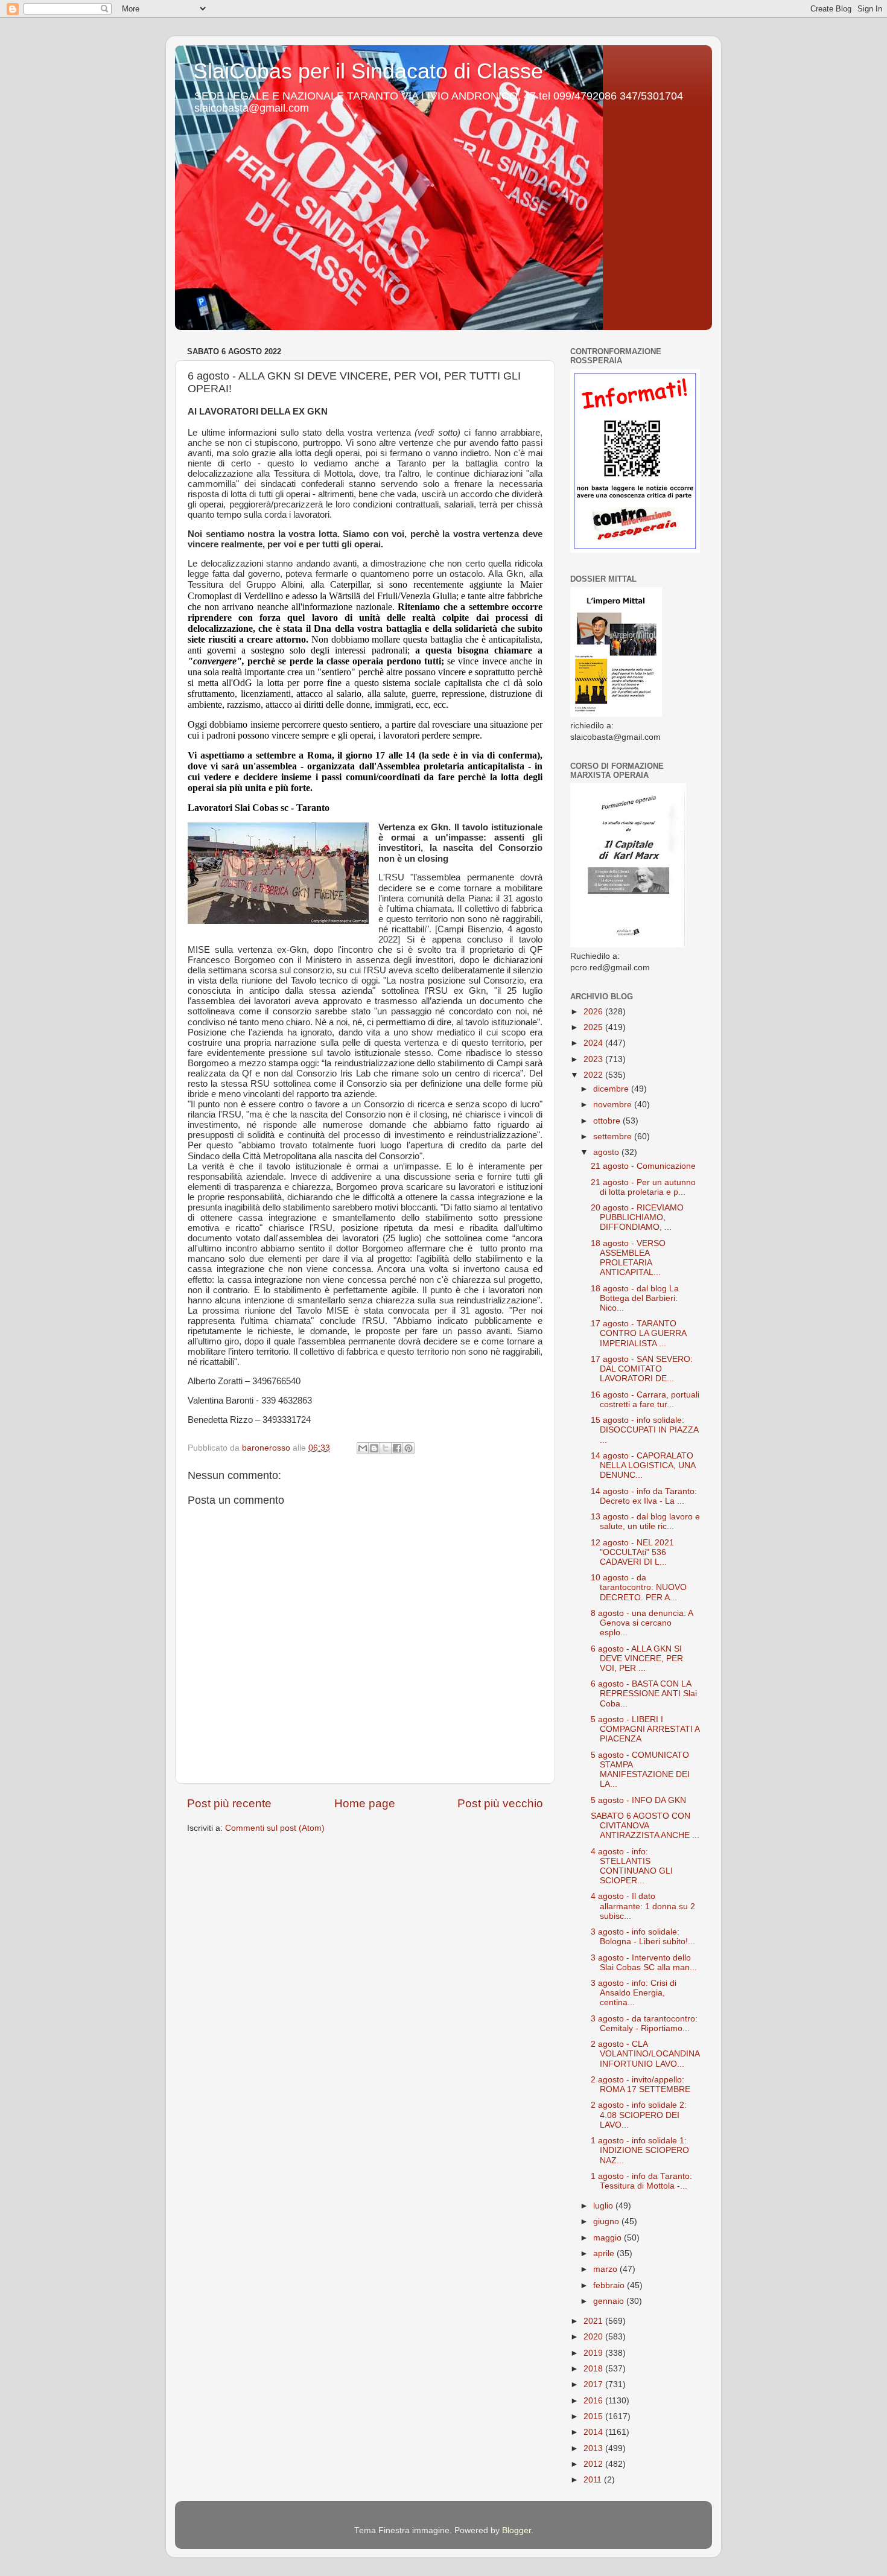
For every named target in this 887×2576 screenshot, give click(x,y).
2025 (594, 1027)
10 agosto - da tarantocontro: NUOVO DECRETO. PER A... (639, 1587)
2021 (594, 2321)
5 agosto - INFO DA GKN (638, 1800)
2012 (594, 2464)
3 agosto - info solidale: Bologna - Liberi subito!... (643, 1937)
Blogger (517, 2530)
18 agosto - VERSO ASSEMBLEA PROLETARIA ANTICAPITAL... (628, 1258)
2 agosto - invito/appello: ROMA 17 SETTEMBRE (641, 2085)
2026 (594, 1012)
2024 (594, 1043)
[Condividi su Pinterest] (409, 1448)
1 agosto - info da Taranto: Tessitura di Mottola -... (641, 2181)
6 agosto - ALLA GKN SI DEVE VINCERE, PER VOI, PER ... (637, 1658)
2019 (594, 2353)
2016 (594, 2401)
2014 (594, 2432)
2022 (594, 1075)
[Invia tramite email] (363, 1448)
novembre (614, 1105)
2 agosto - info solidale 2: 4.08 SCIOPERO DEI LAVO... (639, 2115)
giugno (607, 2221)
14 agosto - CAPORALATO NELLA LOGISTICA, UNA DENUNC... (643, 1465)
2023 (594, 1059)
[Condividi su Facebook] (397, 1448)
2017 (594, 2384)
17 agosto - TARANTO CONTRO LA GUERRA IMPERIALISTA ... (638, 1333)
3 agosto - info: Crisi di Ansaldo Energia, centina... (634, 1993)
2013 (594, 2448)
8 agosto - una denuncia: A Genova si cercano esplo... (642, 1623)
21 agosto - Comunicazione (643, 1166)
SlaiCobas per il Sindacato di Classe (368, 71)
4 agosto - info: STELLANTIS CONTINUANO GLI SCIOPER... (632, 1866)
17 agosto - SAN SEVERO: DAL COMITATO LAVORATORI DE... (642, 1369)
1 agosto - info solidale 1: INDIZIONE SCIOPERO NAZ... (640, 2150)
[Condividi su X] (386, 1448)
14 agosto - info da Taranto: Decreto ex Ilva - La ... (644, 1496)
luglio (604, 2206)
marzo (606, 2269)
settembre (614, 1137)
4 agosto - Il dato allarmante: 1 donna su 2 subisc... (643, 1906)
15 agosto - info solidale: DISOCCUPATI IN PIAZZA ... (644, 1430)
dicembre (612, 1089)
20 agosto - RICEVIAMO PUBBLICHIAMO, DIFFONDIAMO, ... (637, 1217)
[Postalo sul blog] (374, 1448)
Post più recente (229, 1803)
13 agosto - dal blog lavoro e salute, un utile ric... (645, 1522)
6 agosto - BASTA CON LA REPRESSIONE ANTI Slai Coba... (644, 1693)
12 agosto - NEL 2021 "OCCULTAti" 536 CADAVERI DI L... (632, 1552)
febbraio (610, 2285)
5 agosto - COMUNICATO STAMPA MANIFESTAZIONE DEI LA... (640, 1770)
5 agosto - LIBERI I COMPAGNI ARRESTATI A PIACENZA (645, 1729)
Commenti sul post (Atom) (275, 1828)
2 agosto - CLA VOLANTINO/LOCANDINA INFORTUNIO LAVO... (645, 2054)
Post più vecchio (500, 1803)
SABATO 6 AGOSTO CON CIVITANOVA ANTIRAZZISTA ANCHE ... (645, 1826)
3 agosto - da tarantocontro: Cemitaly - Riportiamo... (644, 2024)
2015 (594, 2416)
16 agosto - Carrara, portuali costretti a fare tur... (645, 1400)
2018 (594, 2369)
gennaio (610, 2301)
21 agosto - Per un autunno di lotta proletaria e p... (643, 1187)
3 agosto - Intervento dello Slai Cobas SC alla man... (644, 1963)
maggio (609, 2238)
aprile (605, 2253)
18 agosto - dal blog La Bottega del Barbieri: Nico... (635, 1298)
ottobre (608, 1121)
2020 (594, 2337)
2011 (594, 2480)
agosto (607, 1152)
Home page (365, 1803)
